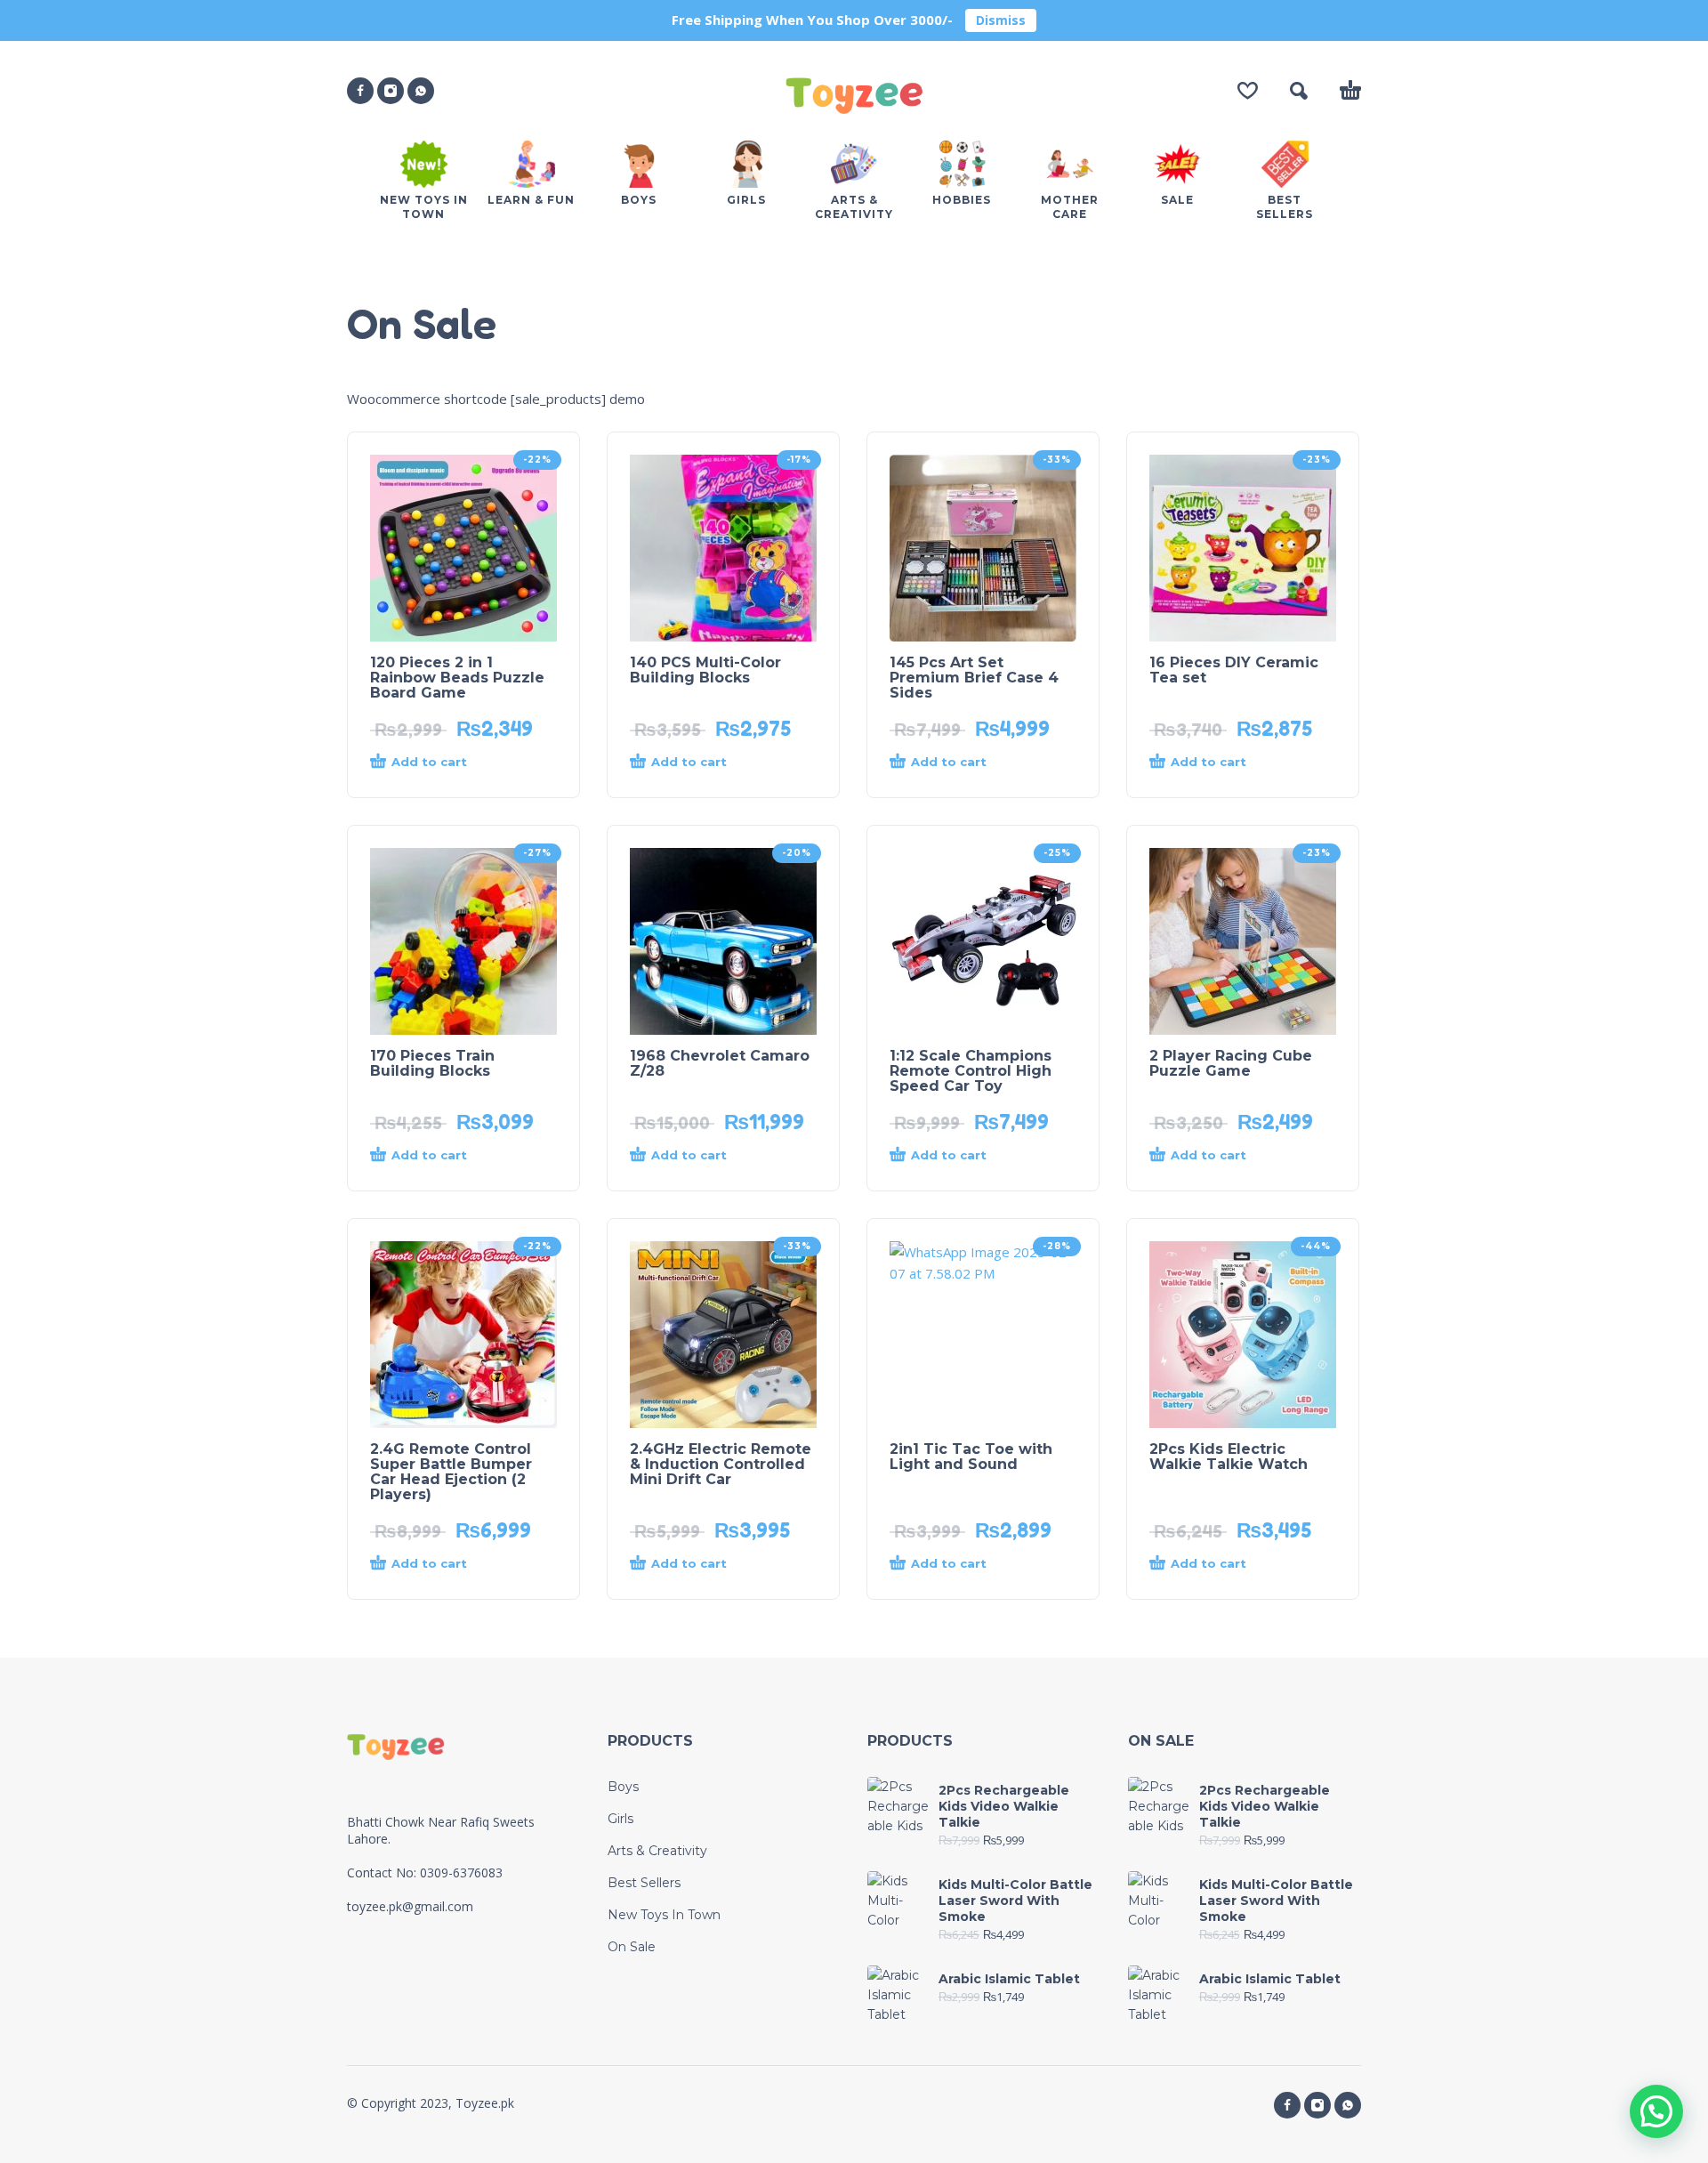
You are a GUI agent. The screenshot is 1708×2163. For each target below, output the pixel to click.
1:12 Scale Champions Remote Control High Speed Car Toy (971, 1071)
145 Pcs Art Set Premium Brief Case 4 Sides (974, 678)
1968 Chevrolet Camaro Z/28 (720, 1063)
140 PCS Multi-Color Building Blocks (705, 670)
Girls (620, 1819)
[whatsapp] (421, 91)
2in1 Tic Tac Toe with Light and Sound (971, 1457)
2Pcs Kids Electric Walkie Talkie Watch (1229, 1457)
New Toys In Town (664, 1915)
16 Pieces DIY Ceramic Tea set (1234, 670)
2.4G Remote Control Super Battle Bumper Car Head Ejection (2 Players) (451, 1472)
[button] (1299, 91)
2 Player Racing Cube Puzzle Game (1231, 1063)
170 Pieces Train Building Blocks (432, 1063)
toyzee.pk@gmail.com (410, 1906)
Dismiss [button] (1001, 20)
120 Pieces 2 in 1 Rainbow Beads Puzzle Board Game (457, 678)
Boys (623, 1787)
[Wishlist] (1248, 91)
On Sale (632, 1947)
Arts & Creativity (657, 1851)
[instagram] (391, 91)
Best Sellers (644, 1883)
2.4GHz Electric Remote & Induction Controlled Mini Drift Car (721, 1464)
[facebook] (360, 91)
